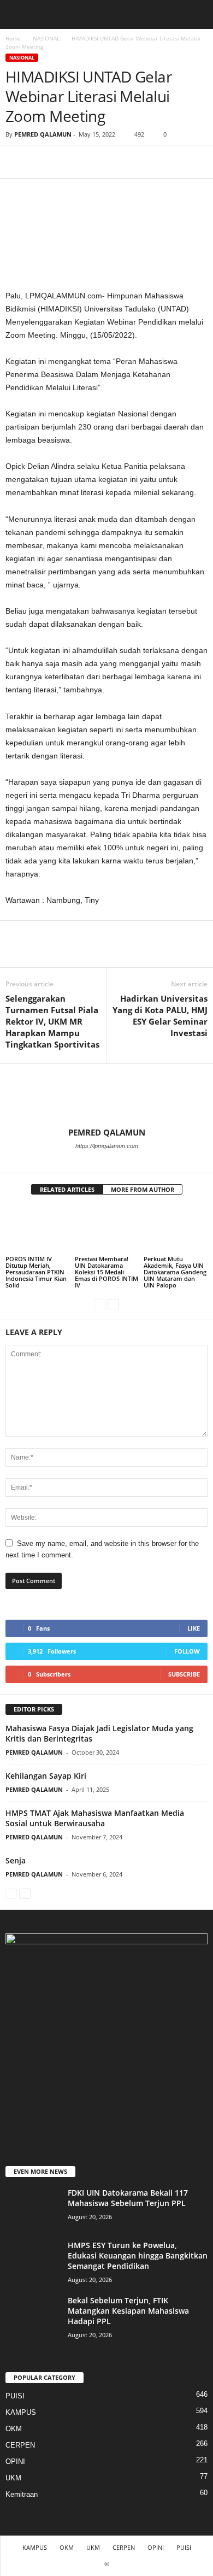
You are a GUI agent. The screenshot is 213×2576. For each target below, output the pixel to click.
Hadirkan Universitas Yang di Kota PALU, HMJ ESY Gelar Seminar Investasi (160, 1016)
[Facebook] (16, 162)
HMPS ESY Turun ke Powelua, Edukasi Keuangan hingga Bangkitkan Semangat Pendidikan (138, 2256)
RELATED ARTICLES (67, 1189)
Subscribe (184, 1674)
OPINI (15, 2462)
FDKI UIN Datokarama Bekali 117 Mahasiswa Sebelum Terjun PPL (128, 2198)
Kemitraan (22, 2494)
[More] (117, 162)
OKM (14, 2429)
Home (13, 38)
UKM (13, 2478)
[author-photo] (106, 1096)
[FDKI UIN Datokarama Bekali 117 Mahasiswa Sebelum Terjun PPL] (33, 2208)
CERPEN (20, 2445)
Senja (16, 1860)
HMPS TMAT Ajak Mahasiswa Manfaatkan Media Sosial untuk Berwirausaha (95, 1818)
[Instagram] (107, 1161)
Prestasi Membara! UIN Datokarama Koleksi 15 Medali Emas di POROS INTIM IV (106, 1272)
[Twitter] (42, 162)
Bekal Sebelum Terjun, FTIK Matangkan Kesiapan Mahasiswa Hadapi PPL (128, 2311)
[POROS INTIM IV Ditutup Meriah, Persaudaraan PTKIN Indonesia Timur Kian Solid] (37, 1230)
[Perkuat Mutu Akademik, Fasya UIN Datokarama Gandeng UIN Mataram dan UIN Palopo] (176, 1230)
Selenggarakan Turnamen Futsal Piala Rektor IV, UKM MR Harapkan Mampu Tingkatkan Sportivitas (52, 1021)
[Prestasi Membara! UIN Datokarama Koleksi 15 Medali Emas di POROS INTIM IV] (107, 1230)
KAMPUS (21, 2412)
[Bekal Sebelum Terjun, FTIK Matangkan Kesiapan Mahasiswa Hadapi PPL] (33, 2316)
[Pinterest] (67, 162)
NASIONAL (46, 38)
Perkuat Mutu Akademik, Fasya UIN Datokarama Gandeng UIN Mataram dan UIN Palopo (175, 1272)
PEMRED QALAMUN (43, 134)
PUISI (15, 2396)
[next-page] (113, 1304)
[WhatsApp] (92, 162)
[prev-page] (100, 1304)
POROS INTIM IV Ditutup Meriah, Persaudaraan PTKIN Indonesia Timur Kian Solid (36, 1272)
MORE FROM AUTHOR (143, 1189)
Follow (187, 1651)
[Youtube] (121, 1161)
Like (194, 1628)
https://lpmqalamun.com (107, 1146)
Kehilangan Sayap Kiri (46, 1776)
